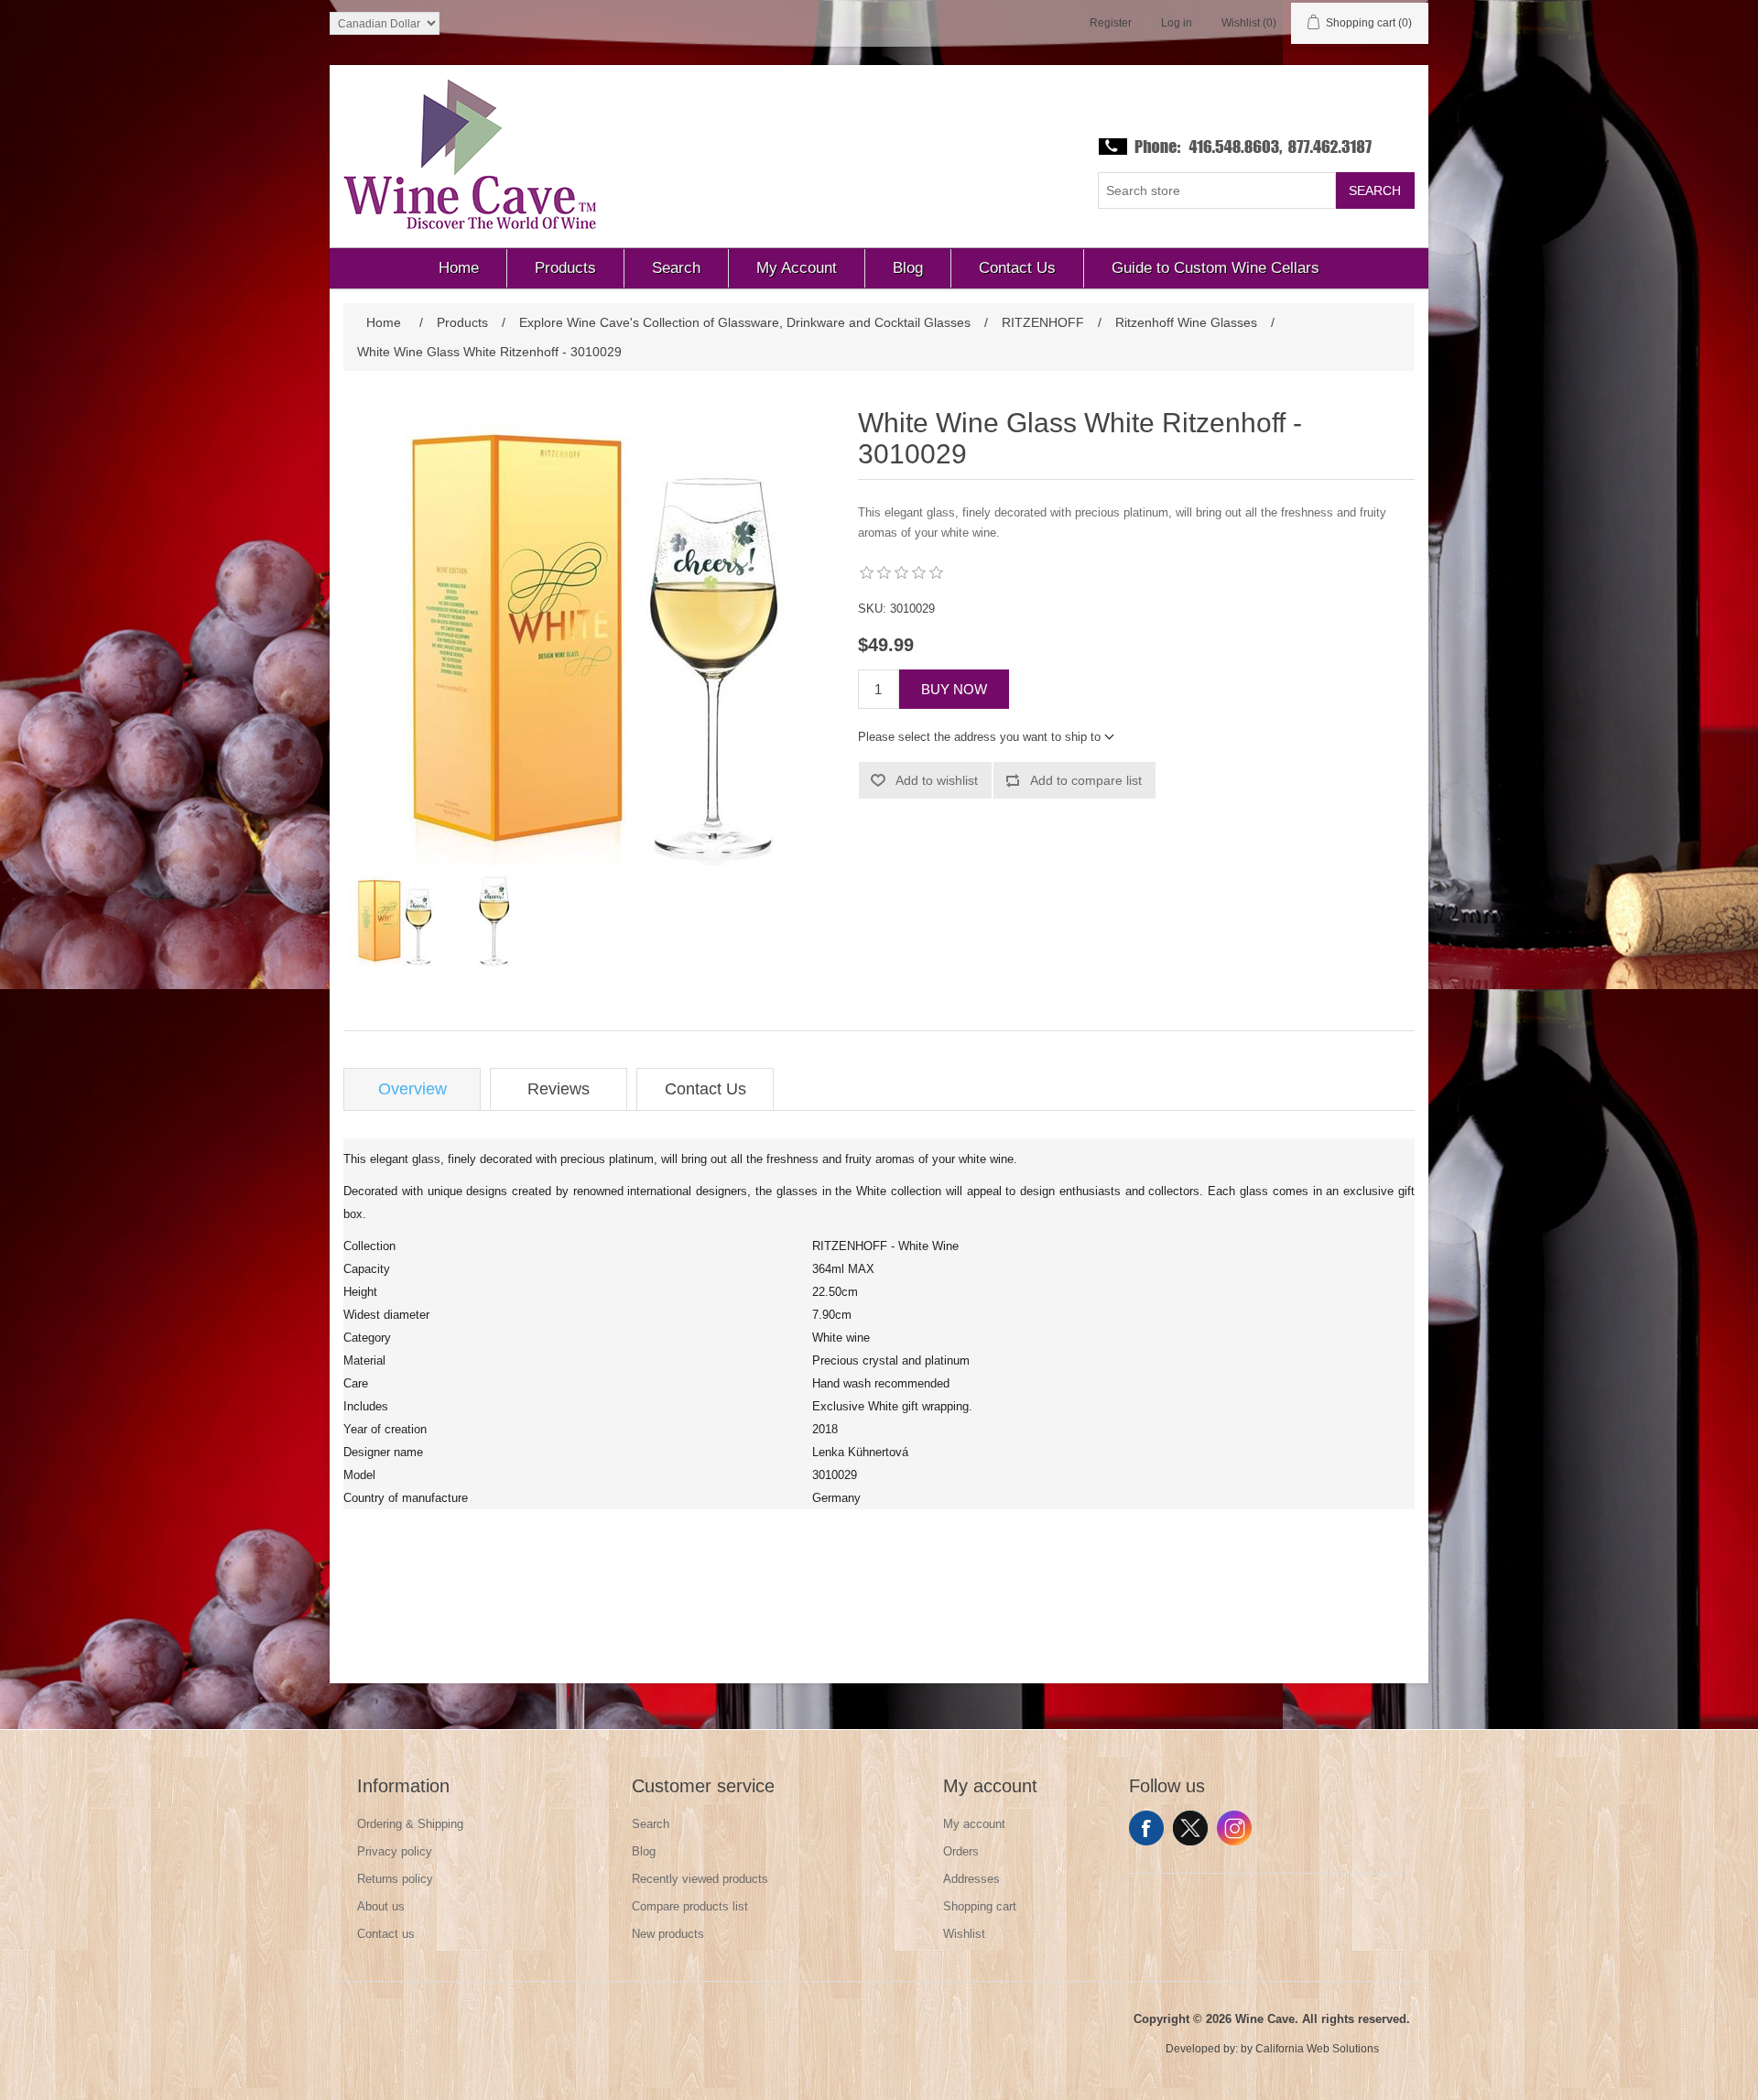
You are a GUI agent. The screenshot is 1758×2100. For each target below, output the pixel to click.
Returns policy (395, 1879)
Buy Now (954, 689)
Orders (961, 1851)
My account (974, 1824)
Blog (644, 1851)
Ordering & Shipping (410, 1824)
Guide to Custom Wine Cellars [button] (1215, 268)
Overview (412, 1089)
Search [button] (676, 268)
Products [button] (565, 268)
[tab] (412, 1089)
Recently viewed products (700, 1879)
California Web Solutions (1317, 2049)
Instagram (1234, 1828)
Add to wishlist (937, 780)
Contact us (386, 1934)
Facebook (1146, 1828)
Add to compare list (1086, 780)
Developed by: (1202, 2049)
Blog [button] (908, 268)
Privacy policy (395, 1851)
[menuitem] (459, 268)
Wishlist (964, 1934)
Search (1375, 190)
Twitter (1190, 1828)
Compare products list (690, 1906)
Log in (1177, 23)
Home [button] (459, 268)
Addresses (971, 1879)
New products (668, 1934)
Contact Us (705, 1089)
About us (381, 1906)
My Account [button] (797, 268)
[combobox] (1217, 190)
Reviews (559, 1089)
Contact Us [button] (1017, 268)
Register (1111, 23)
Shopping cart (980, 1906)
